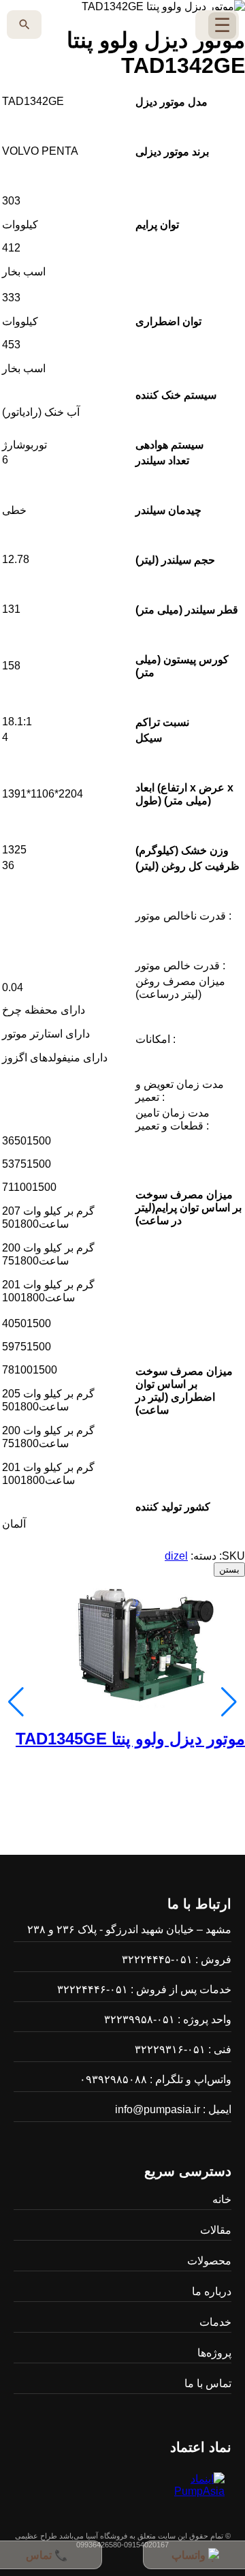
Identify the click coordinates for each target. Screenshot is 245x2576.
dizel (176, 1556)
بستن (229, 1570)
